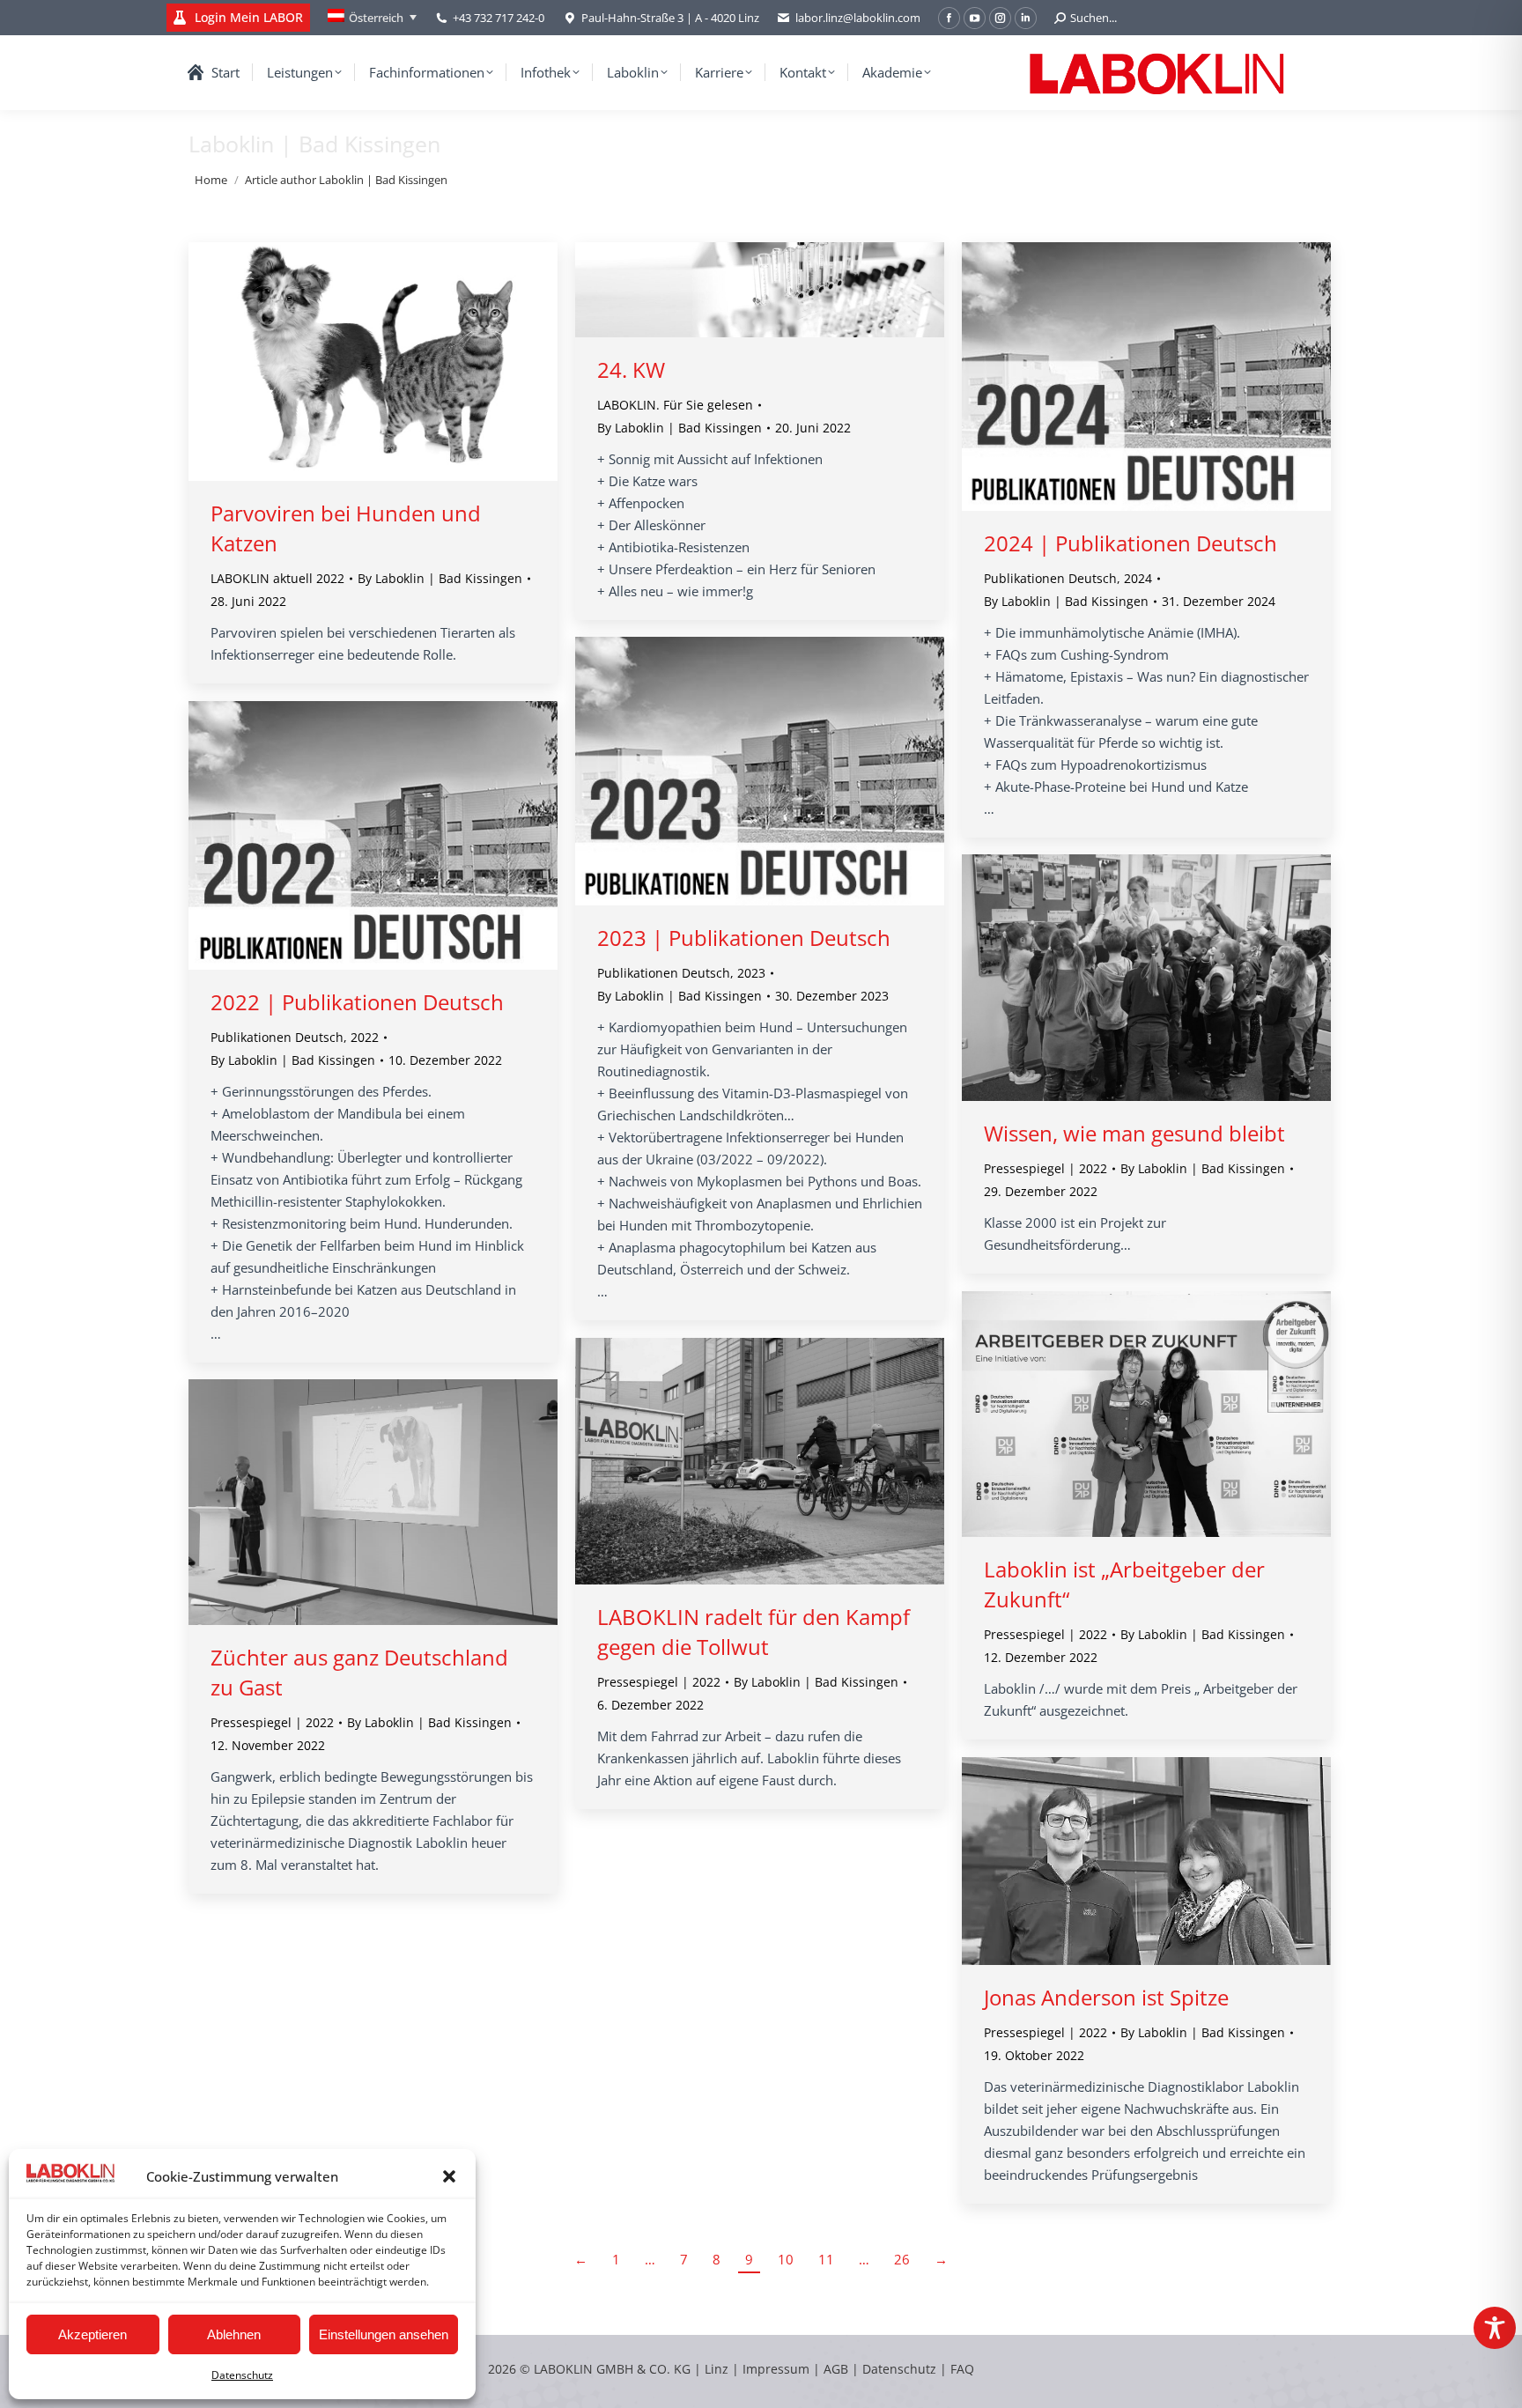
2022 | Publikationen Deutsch (357, 1002)
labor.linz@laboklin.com (858, 18)
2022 (365, 1037)
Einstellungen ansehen (384, 2334)
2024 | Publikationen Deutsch (1130, 543)
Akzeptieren (92, 2334)
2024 (1138, 578)
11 (826, 2259)
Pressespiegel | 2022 (1045, 1168)
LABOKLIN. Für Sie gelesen (675, 405)
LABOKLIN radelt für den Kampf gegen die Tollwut (754, 1632)
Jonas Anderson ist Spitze (1106, 1997)
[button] (449, 2176)
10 (786, 2259)
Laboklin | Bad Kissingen (314, 144)
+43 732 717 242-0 (499, 18)
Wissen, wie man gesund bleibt (1134, 1133)
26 (902, 2259)
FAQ (962, 2369)
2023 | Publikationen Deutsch (744, 938)
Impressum (776, 2369)
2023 (751, 973)
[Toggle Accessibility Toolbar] (1495, 2328)
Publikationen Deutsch (1050, 578)
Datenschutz (242, 2375)
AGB (838, 2369)
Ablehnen (234, 2334)
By (440, 578)
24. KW (631, 369)
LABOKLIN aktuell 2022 (277, 578)
